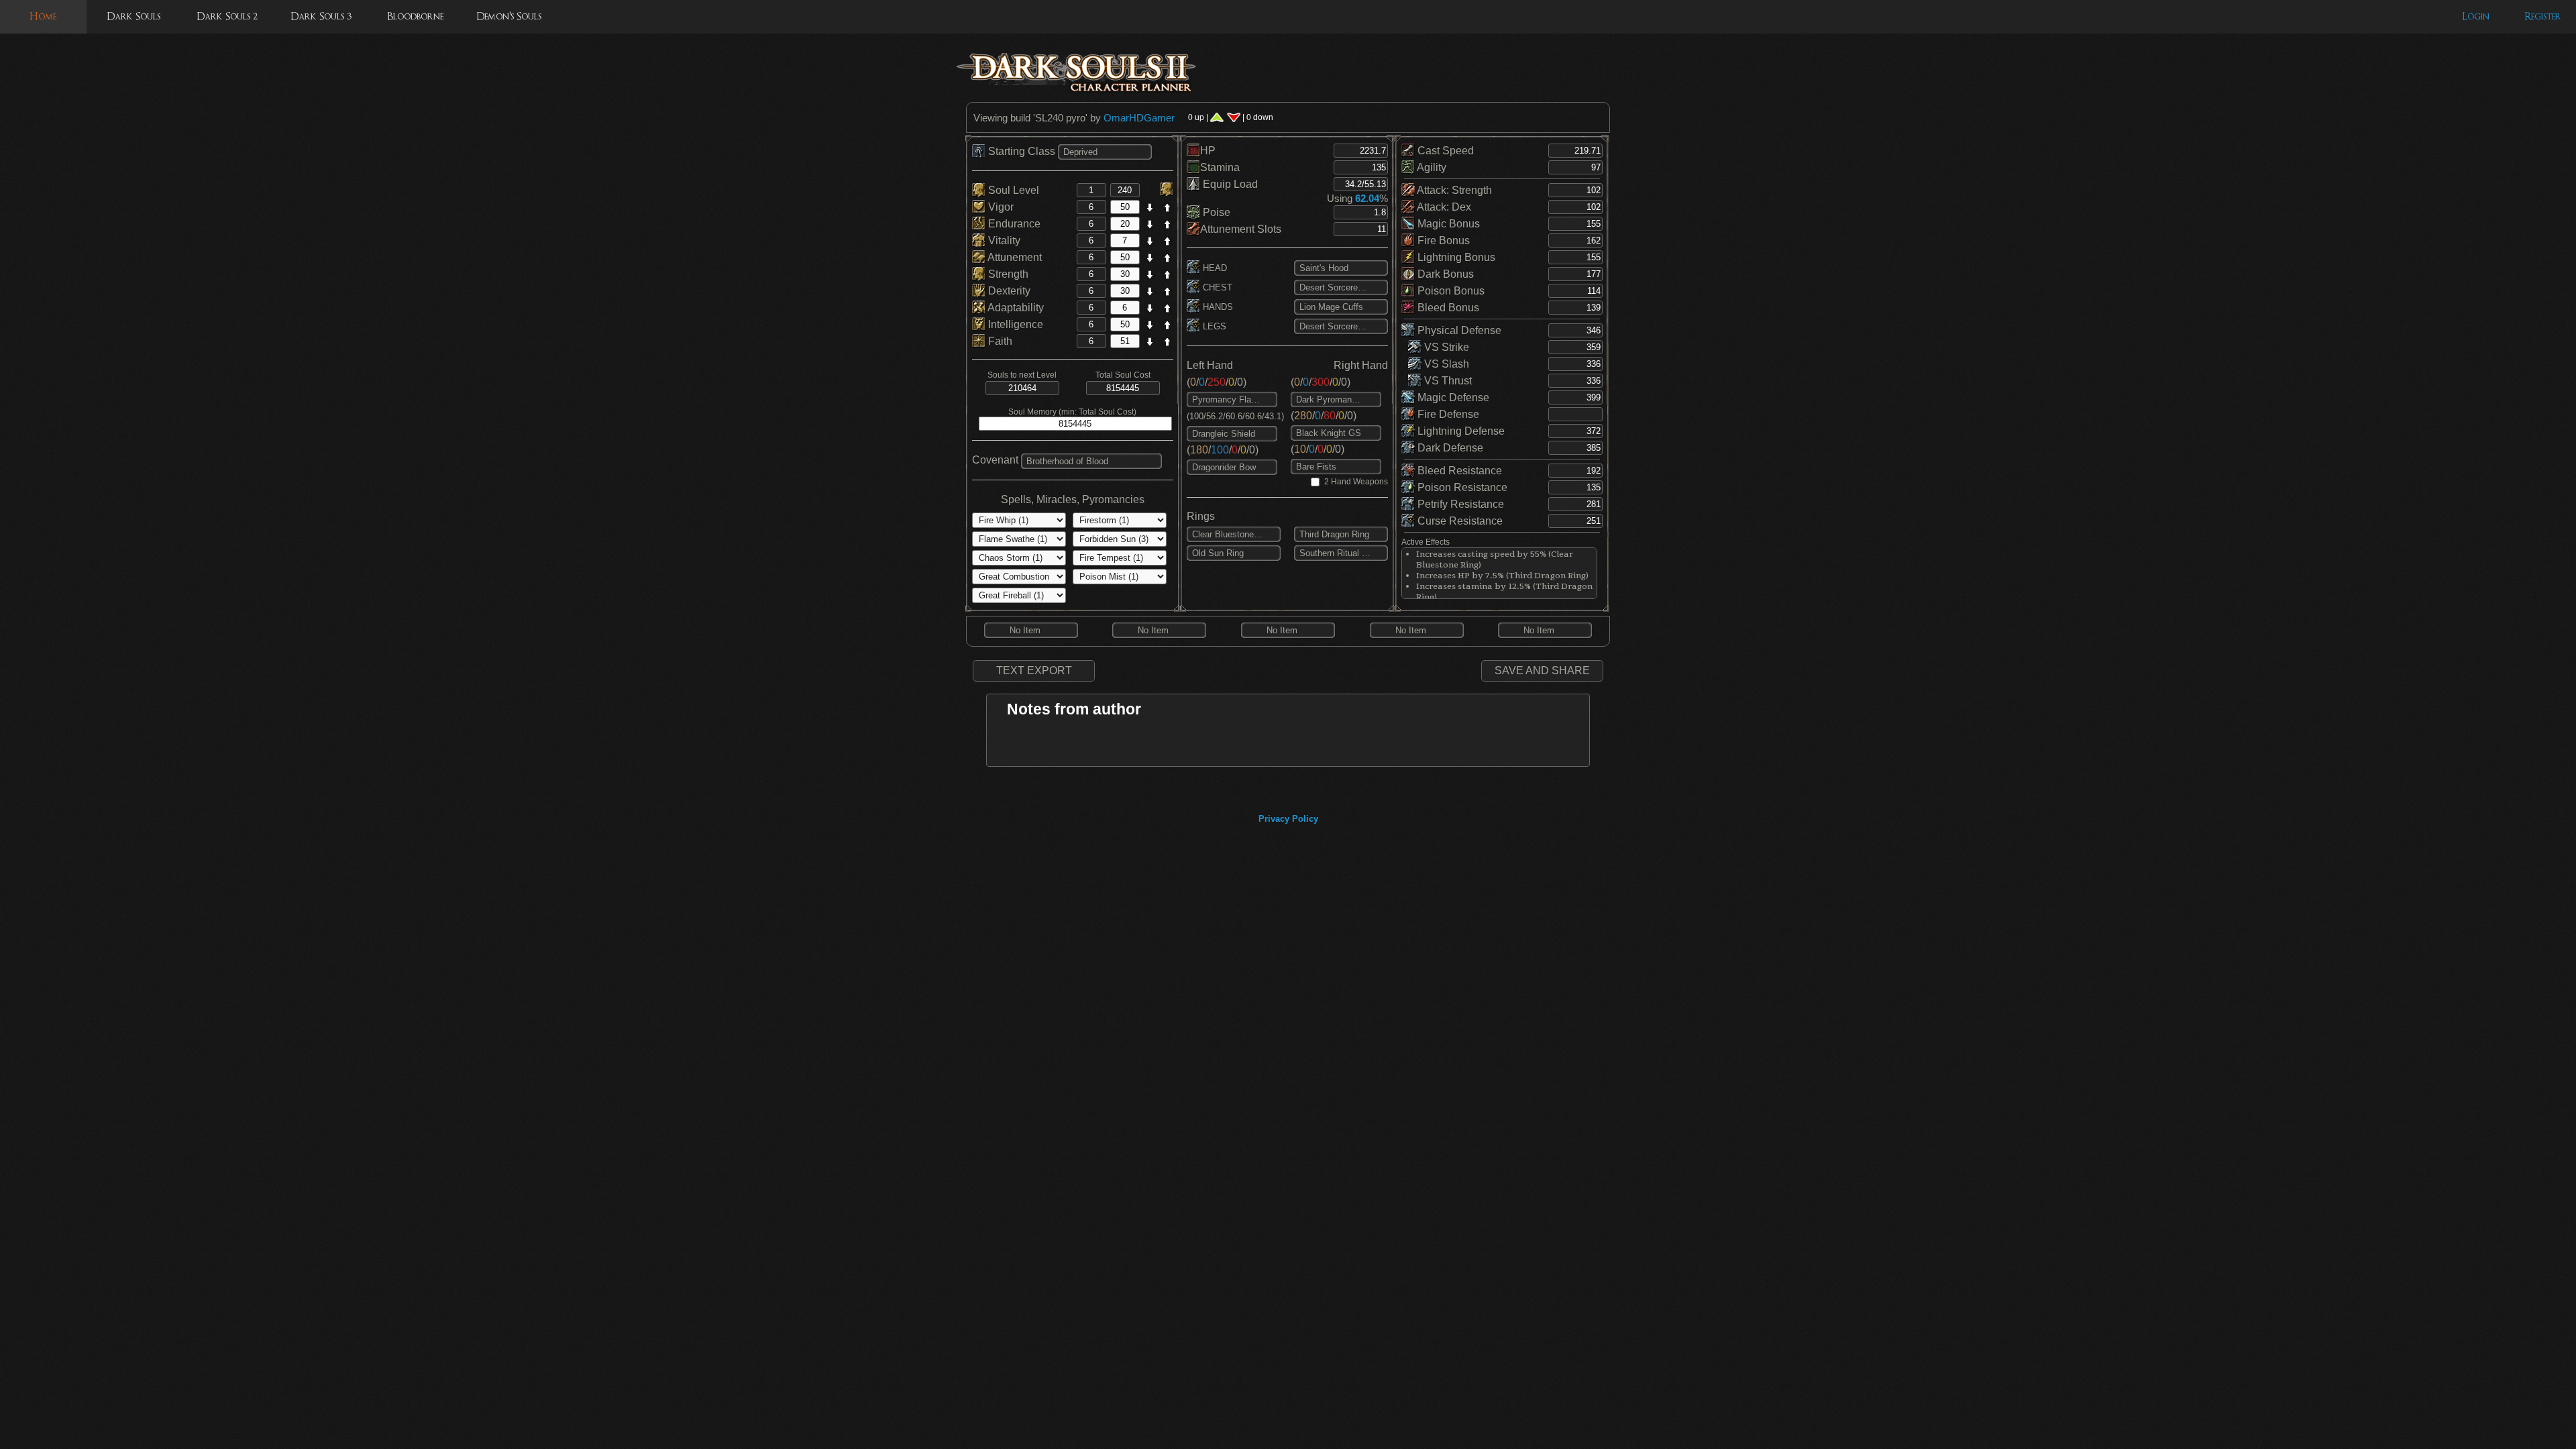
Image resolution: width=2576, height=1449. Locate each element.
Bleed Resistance (1458, 471)
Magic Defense (1452, 397)
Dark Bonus (1444, 274)
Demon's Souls (509, 16)
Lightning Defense (1460, 431)
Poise (1215, 212)
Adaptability (1015, 308)
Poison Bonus (1450, 291)
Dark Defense (1449, 448)
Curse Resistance (1459, 521)
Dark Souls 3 (321, 16)
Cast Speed (1444, 151)
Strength (1007, 274)
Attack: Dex (1443, 207)
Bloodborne (415, 16)
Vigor (1000, 207)
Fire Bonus (1442, 240)
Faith (999, 341)
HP (1208, 151)
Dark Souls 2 (227, 16)
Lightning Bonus (1455, 257)
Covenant (995, 460)
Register (2543, 16)
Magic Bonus (1447, 224)
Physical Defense (1458, 330)
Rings (1201, 516)
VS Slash (1445, 364)
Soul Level (1012, 190)
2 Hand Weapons (1356, 482)
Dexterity (1008, 291)
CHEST (1216, 287)
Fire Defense (1447, 414)
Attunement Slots (1241, 229)
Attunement (1014, 257)
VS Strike (1445, 347)
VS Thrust (1447, 381)
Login (2476, 16)
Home (43, 16)
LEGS (1213, 326)
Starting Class (1022, 151)
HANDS (1217, 307)
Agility (1431, 167)
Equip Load (1229, 184)
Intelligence (1014, 324)
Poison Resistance (1461, 487)
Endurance (1013, 224)
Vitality (1003, 240)
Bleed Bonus (1447, 308)
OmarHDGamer (1139, 118)
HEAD (1214, 268)
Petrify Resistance (1459, 504)
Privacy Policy (1288, 819)
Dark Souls (133, 16)
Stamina (1220, 167)
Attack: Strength (1453, 190)
